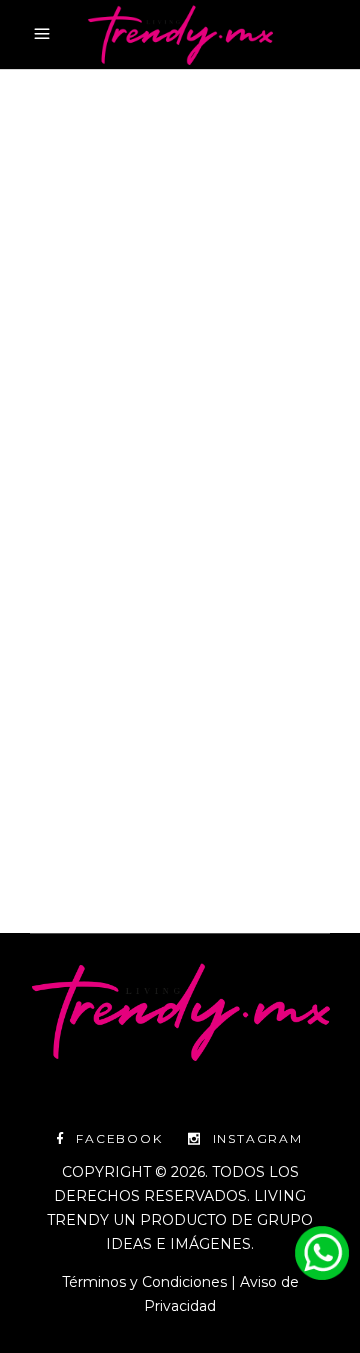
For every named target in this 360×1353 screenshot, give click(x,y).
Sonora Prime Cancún (224, 431)
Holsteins (63, 383)
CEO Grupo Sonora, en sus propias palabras (165, 482)
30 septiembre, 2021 (95, 359)
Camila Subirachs (111, 787)
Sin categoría (232, 359)
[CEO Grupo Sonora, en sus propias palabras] (180, 219)
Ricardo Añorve (168, 383)
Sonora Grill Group (150, 407)
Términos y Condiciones (144, 1282)
